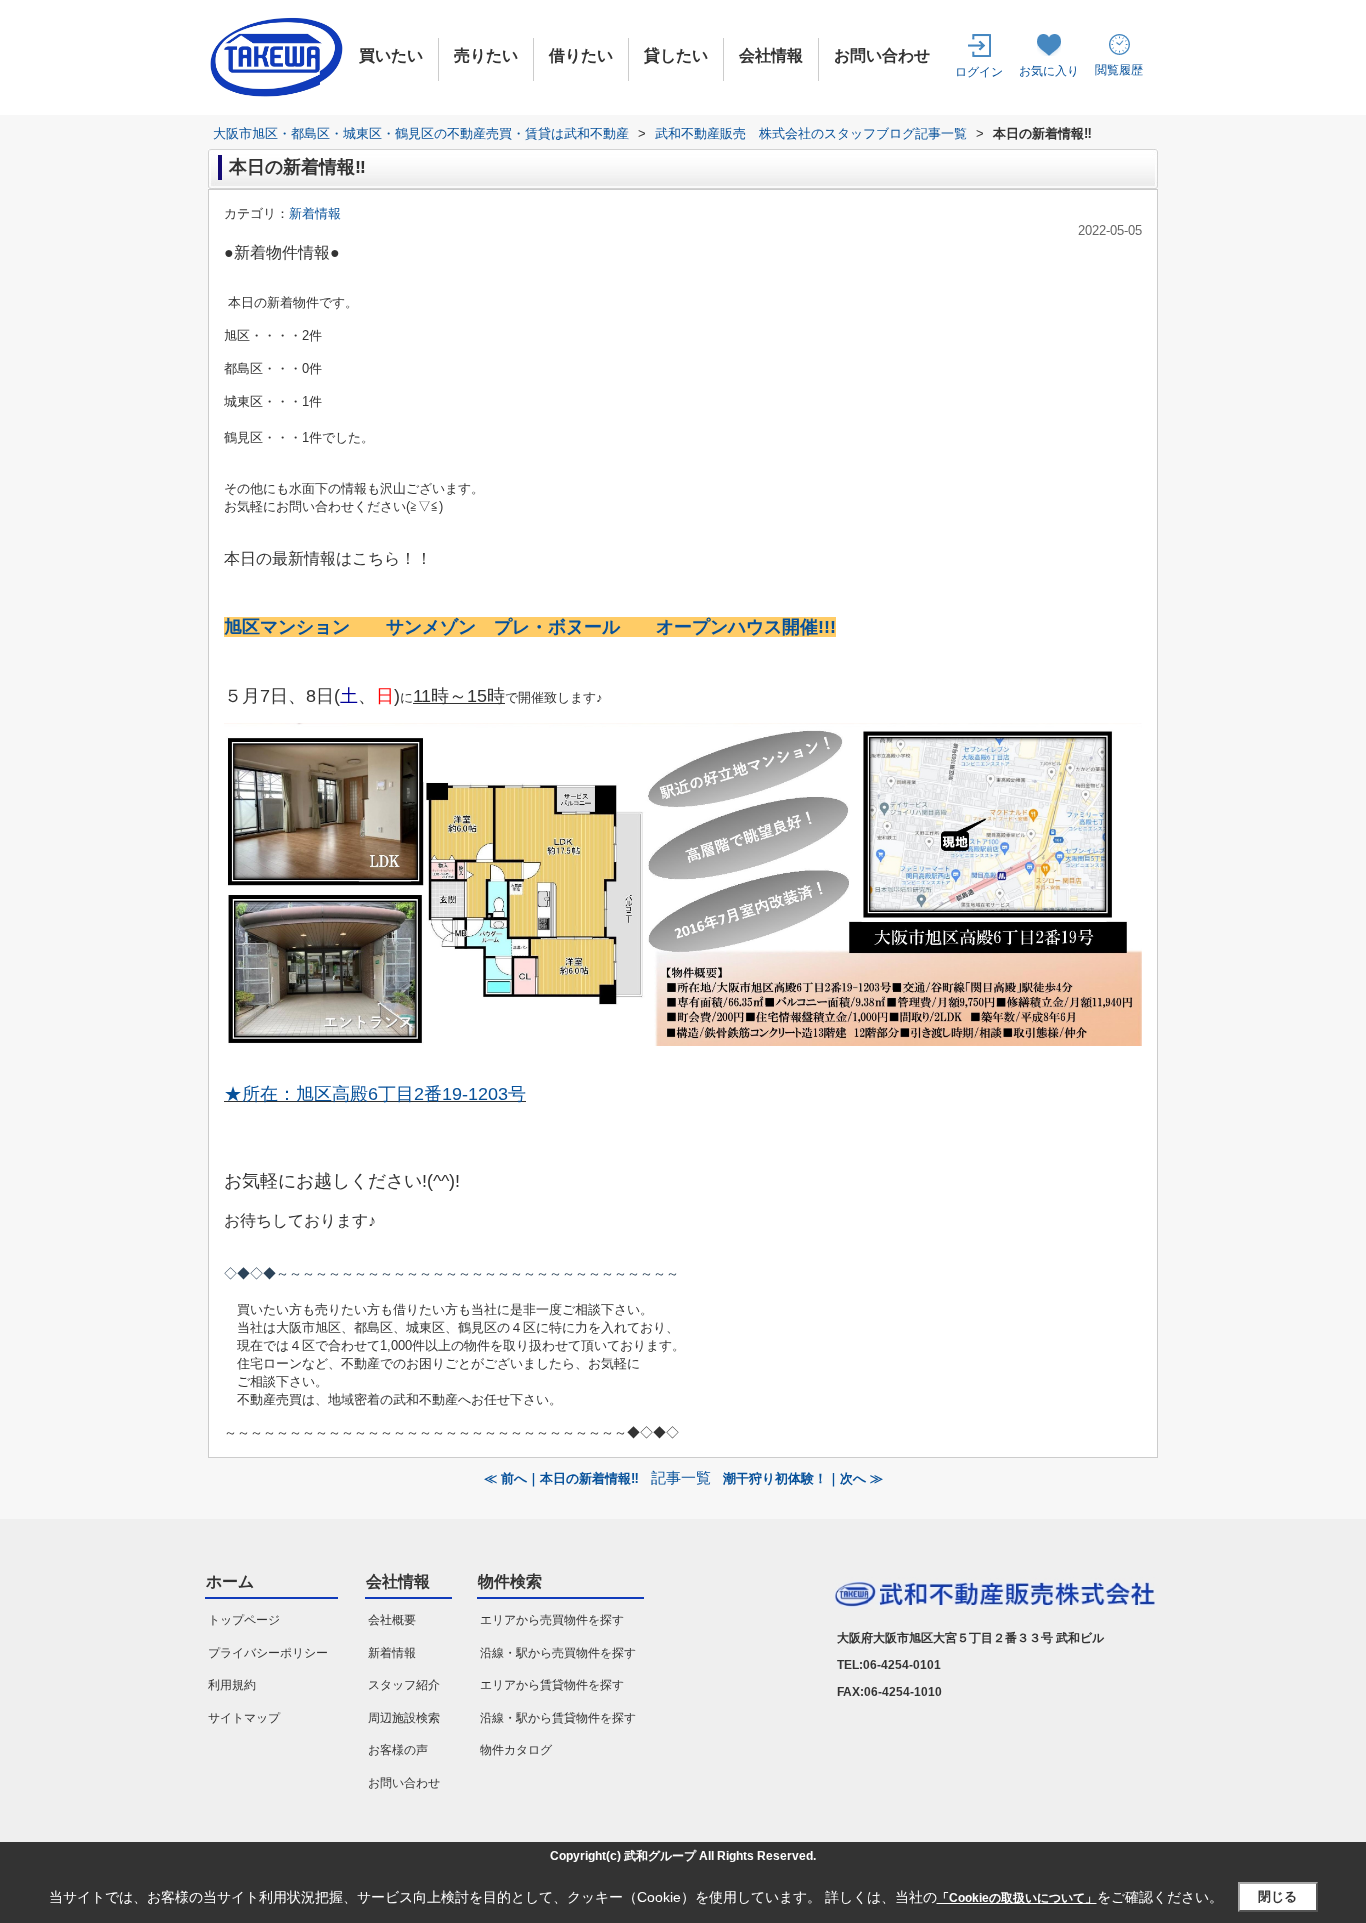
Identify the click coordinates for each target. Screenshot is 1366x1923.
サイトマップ (244, 1718)
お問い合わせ (882, 55)
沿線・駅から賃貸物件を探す (558, 1718)
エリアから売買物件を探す (552, 1620)
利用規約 (232, 1685)
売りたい (486, 55)
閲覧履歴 (1119, 70)
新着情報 (315, 213)
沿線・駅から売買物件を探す (558, 1653)
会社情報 (771, 55)
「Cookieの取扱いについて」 (1017, 1898)
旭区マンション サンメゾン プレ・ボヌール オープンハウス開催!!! (530, 627)
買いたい (391, 55)
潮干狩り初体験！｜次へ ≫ (803, 1478)
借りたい (581, 55)
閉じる (1277, 1896)
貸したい (676, 55)
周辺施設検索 (404, 1718)
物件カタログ (516, 1750)
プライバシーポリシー (268, 1653)
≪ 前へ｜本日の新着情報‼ (561, 1478)
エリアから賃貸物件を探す (552, 1685)
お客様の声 (398, 1750)
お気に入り (1049, 71)
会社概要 (392, 1620)
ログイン (979, 72)
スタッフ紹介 (404, 1685)
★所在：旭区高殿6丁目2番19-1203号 (375, 1094)
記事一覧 (681, 1478)
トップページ (244, 1620)
